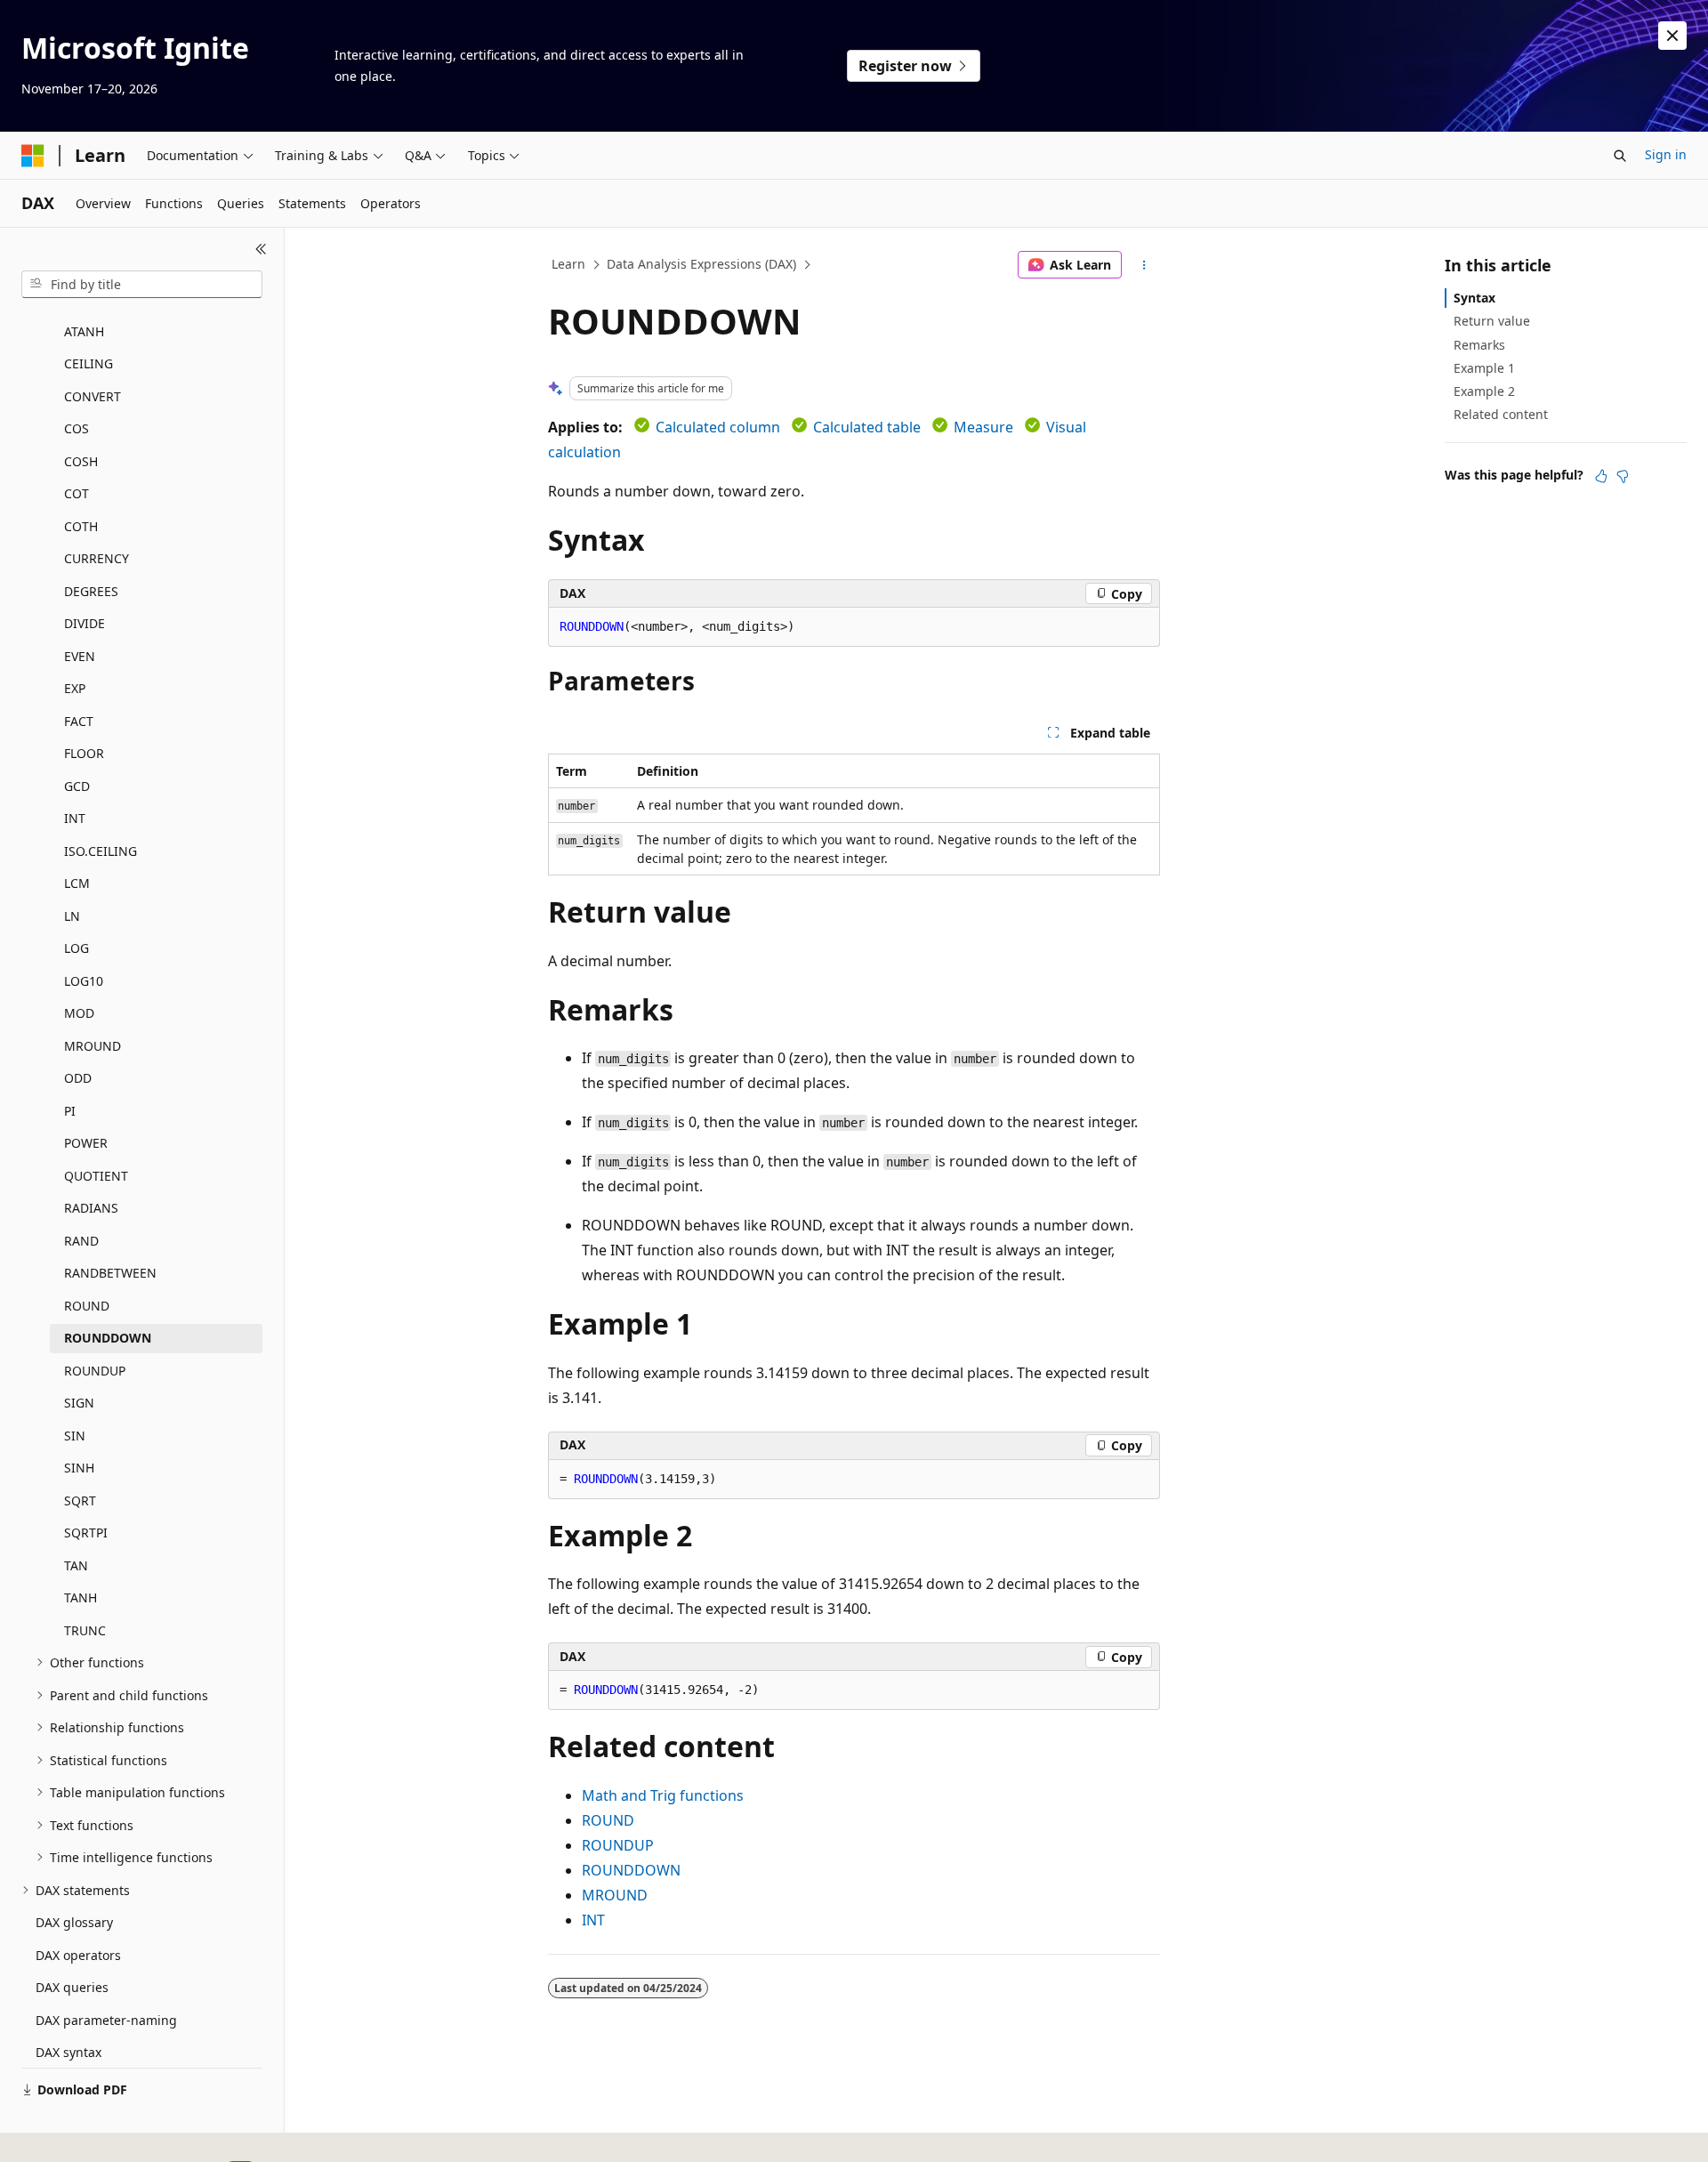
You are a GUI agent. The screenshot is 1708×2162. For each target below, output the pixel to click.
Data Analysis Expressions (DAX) (701, 264)
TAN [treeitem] (76, 1565)
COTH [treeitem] (81, 526)
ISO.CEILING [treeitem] (101, 851)
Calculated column (718, 427)
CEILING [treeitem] (89, 363)
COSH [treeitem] (81, 461)
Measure (983, 427)
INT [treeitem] (75, 818)
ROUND (608, 1820)
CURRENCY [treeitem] (97, 558)
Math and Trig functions (663, 1795)
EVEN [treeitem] (80, 656)
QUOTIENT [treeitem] (96, 1176)
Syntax (1474, 298)
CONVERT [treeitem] (93, 396)
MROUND (615, 1895)
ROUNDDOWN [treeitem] (108, 1338)
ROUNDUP (618, 1845)
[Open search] (1620, 156)
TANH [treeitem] (81, 1597)
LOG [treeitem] (77, 948)
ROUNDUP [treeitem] (95, 1371)
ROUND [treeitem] (87, 1306)
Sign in (1666, 154)
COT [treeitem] (77, 493)
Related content (1501, 414)
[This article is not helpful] (1623, 476)
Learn (568, 264)
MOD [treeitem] (79, 1013)
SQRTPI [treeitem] (86, 1533)
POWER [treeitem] (86, 1143)
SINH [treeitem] (79, 1468)
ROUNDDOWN (631, 1870)
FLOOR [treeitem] (84, 753)
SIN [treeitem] (75, 1436)
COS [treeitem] (77, 428)
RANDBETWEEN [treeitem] (110, 1273)
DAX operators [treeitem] (78, 1955)
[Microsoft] (33, 156)
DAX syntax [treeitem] (68, 2052)
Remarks (1479, 345)
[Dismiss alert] (1672, 36)
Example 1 (1484, 368)
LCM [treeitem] (77, 883)
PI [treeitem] (70, 1111)
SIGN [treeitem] (79, 1403)
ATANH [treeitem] (84, 331)
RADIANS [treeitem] (91, 1208)
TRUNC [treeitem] (85, 1630)
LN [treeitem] (72, 916)
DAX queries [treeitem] (72, 1987)
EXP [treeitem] (75, 688)
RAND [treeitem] (81, 1241)
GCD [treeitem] (77, 786)
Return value (1492, 321)
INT (593, 1920)
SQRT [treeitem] (80, 1500)
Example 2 (1484, 391)
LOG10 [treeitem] (84, 981)
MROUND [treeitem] (93, 1046)
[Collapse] (261, 249)
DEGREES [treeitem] (91, 591)
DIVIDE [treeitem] (85, 623)
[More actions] (1144, 265)
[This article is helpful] (1601, 476)
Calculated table (867, 427)
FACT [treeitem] (79, 721)
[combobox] (142, 285)
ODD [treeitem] (78, 1078)
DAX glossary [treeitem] (74, 1922)
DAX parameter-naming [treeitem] (106, 2020)
